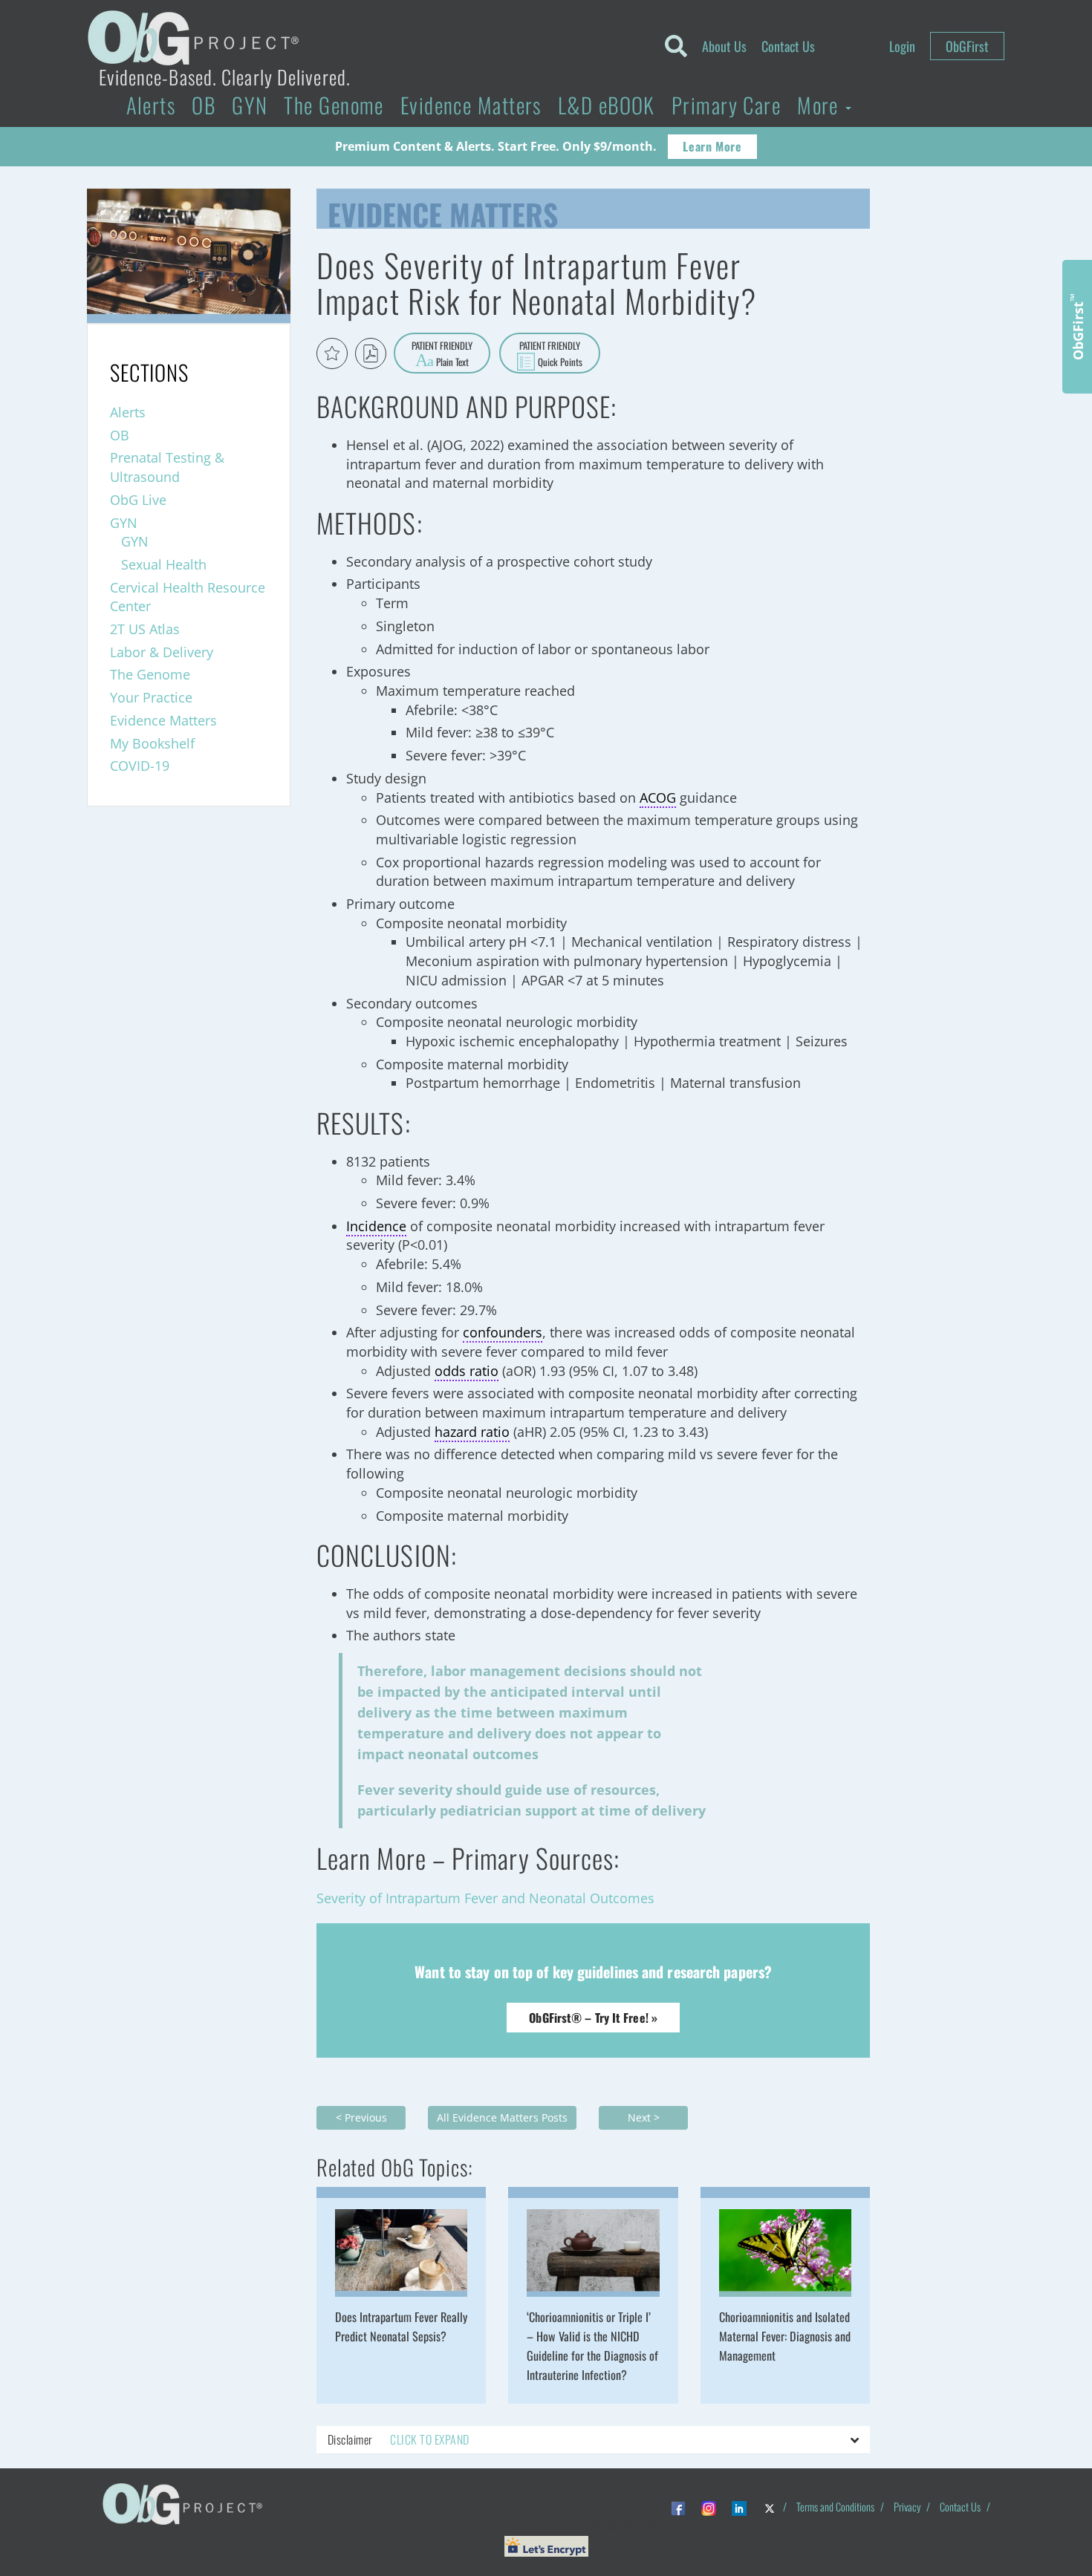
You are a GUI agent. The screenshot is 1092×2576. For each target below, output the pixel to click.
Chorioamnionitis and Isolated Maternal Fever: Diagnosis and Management (785, 2336)
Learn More (712, 146)
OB (204, 105)
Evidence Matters (471, 105)
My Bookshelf (152, 743)
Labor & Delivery (162, 652)
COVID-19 (140, 766)
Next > (644, 2117)
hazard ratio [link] (472, 1432)
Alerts (151, 105)
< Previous (361, 2117)
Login (902, 46)
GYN (250, 105)
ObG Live (138, 500)
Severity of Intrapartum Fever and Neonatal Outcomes (485, 1898)
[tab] (593, 2440)
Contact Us (788, 46)
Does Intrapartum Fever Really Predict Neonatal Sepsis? (401, 2326)
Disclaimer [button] (398, 2439)
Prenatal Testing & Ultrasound (167, 467)
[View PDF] (371, 353)
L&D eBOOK (607, 105)
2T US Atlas (145, 629)
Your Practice (151, 697)
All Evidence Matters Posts (502, 2117)
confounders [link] (503, 1332)
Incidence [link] (376, 1226)
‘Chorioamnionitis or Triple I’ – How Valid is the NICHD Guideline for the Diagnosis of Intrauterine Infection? (592, 2346)
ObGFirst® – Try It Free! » (593, 2018)
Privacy (907, 2507)
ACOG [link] (658, 798)
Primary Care (726, 105)
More (820, 105)
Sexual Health (164, 564)
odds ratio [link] (467, 1371)
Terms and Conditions (835, 2507)
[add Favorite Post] (332, 353)
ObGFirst (967, 46)
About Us (724, 46)
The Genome (334, 105)
